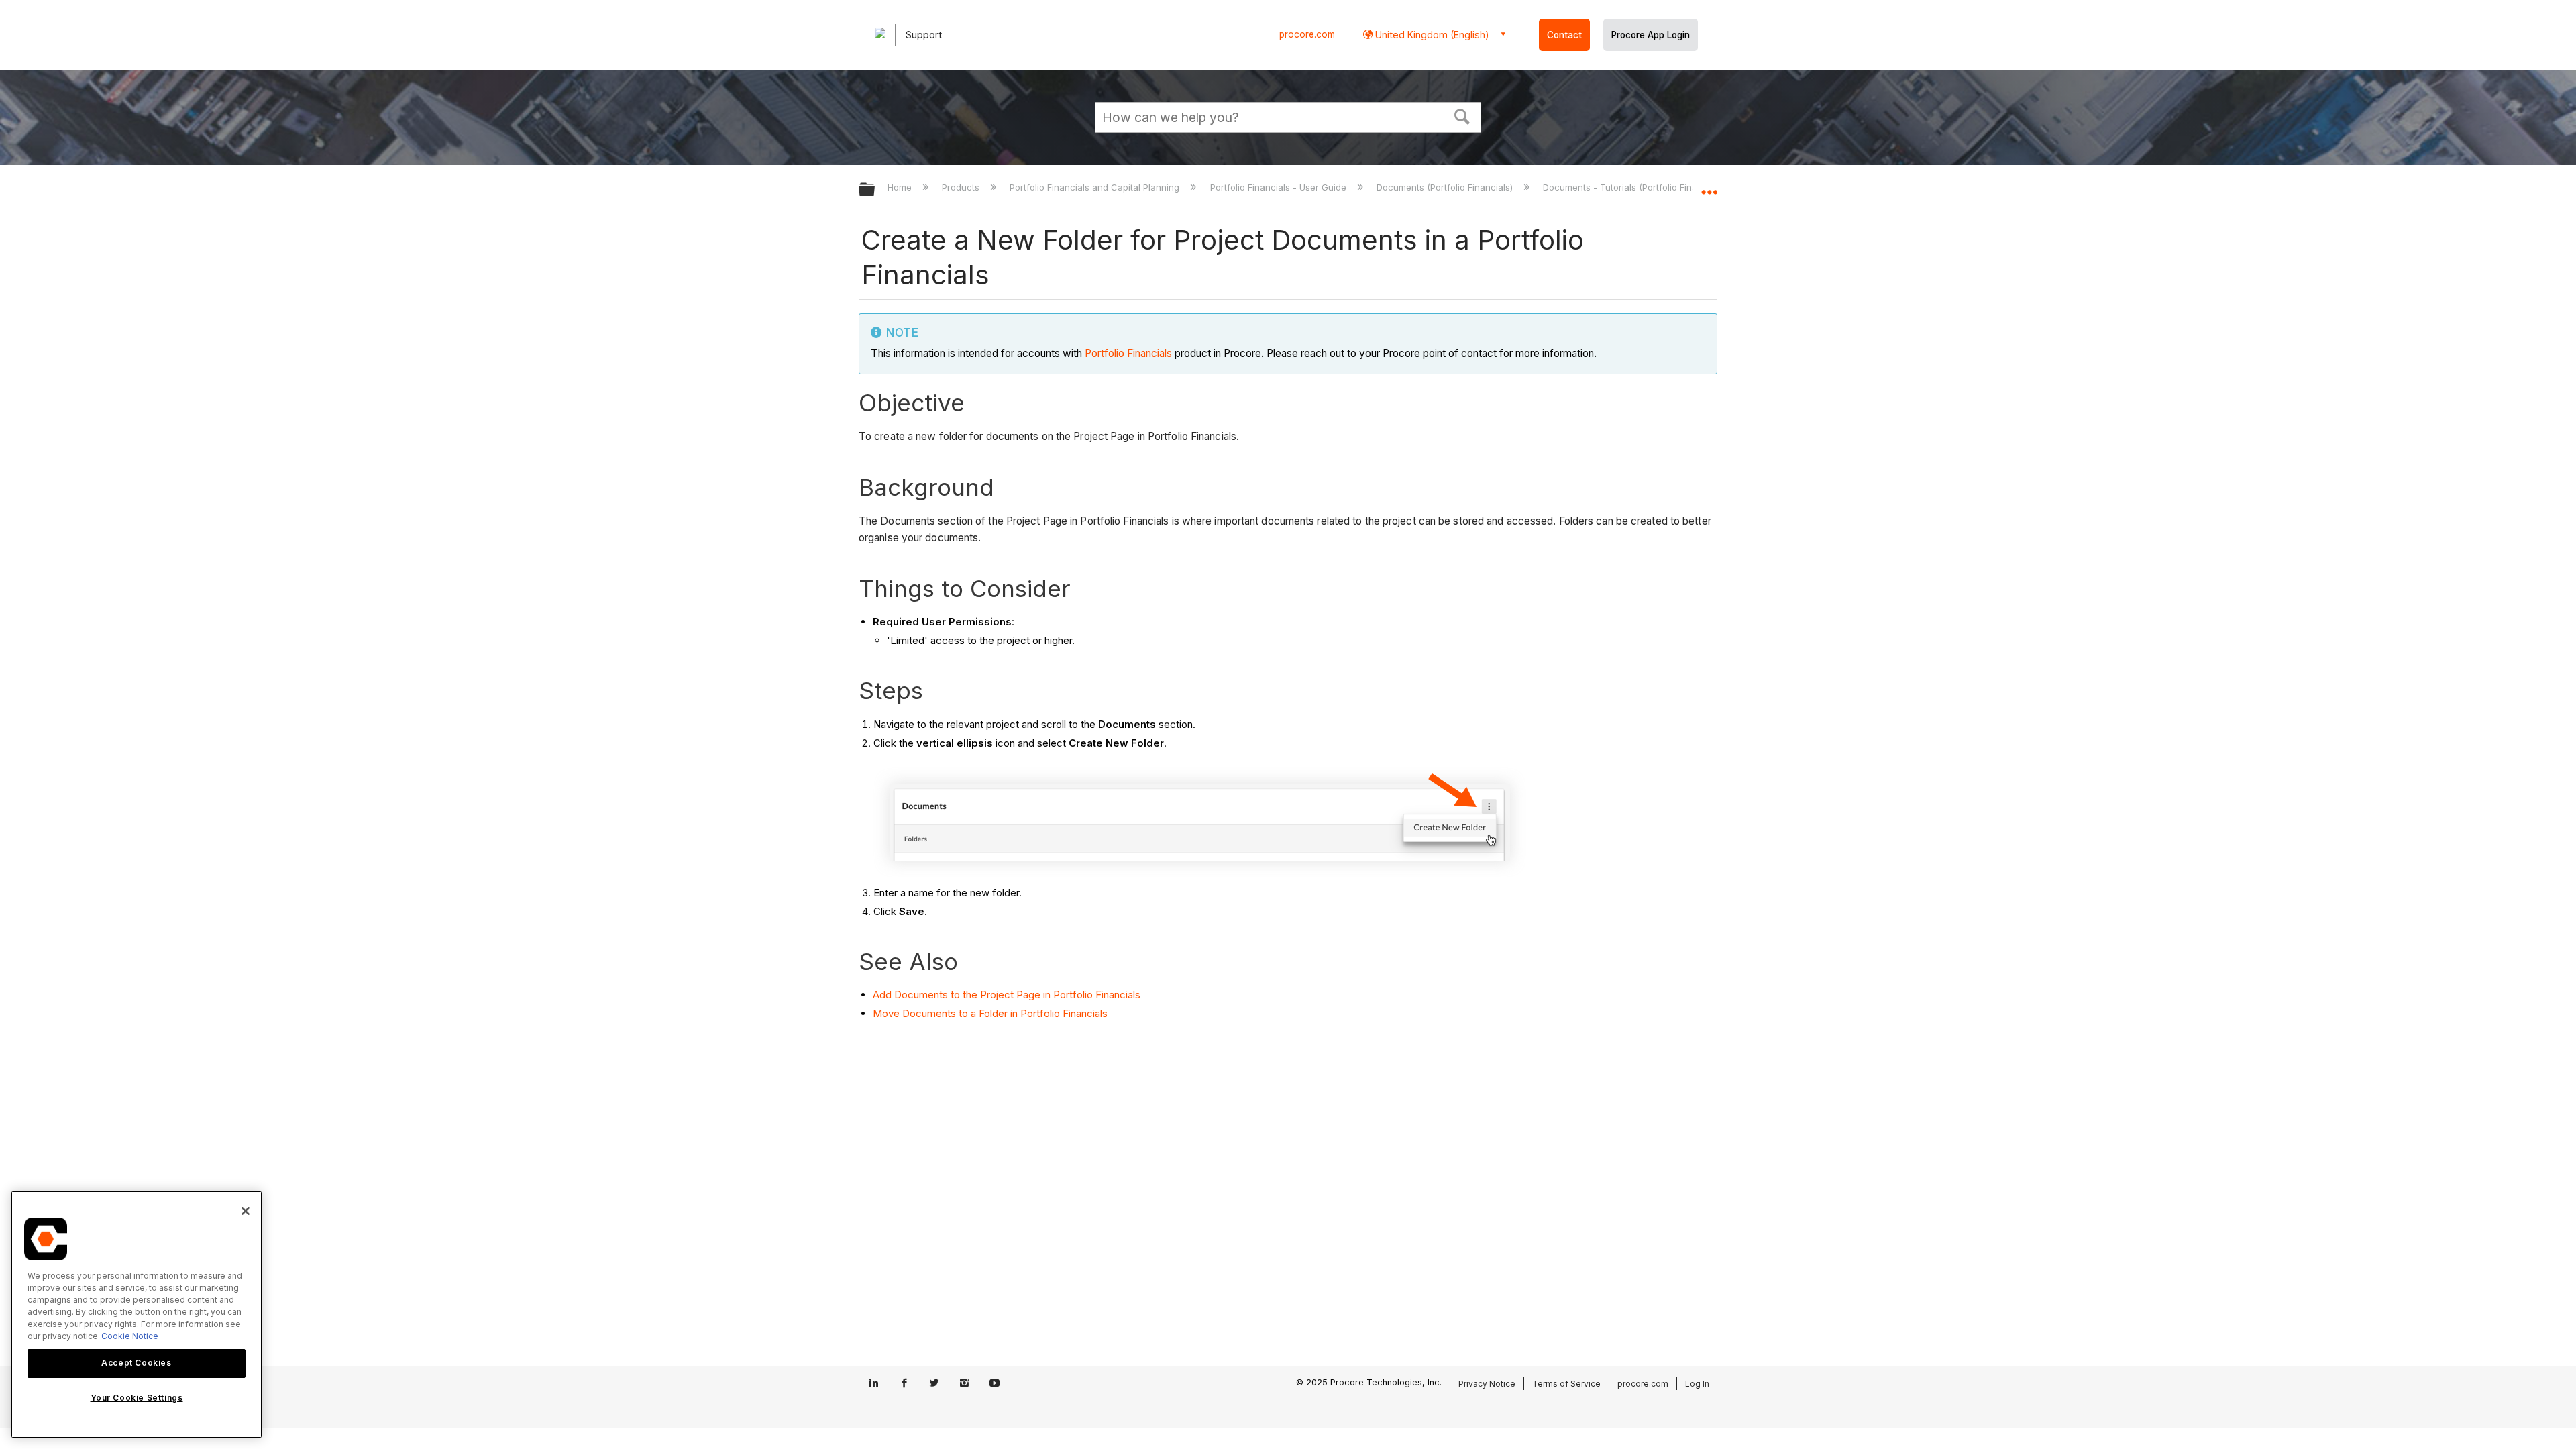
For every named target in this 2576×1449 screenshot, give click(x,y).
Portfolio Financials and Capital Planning (1096, 187)
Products (962, 187)
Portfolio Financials (1128, 353)
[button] (1462, 115)
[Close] (246, 1211)
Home (901, 187)
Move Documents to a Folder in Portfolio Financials (990, 1013)
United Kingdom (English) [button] (1431, 35)
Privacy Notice (1487, 1384)
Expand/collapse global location (1709, 186)
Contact (1564, 35)
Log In (1697, 1384)
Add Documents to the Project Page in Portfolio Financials (1007, 995)
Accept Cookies (136, 1363)
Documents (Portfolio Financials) (1446, 187)
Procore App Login (1651, 35)
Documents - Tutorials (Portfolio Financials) (1635, 187)
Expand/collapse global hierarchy (875, 190)
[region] (137, 1314)
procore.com (1307, 34)
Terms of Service (1566, 1384)
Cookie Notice (130, 1336)
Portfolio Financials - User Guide (1279, 187)
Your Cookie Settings (137, 1398)
